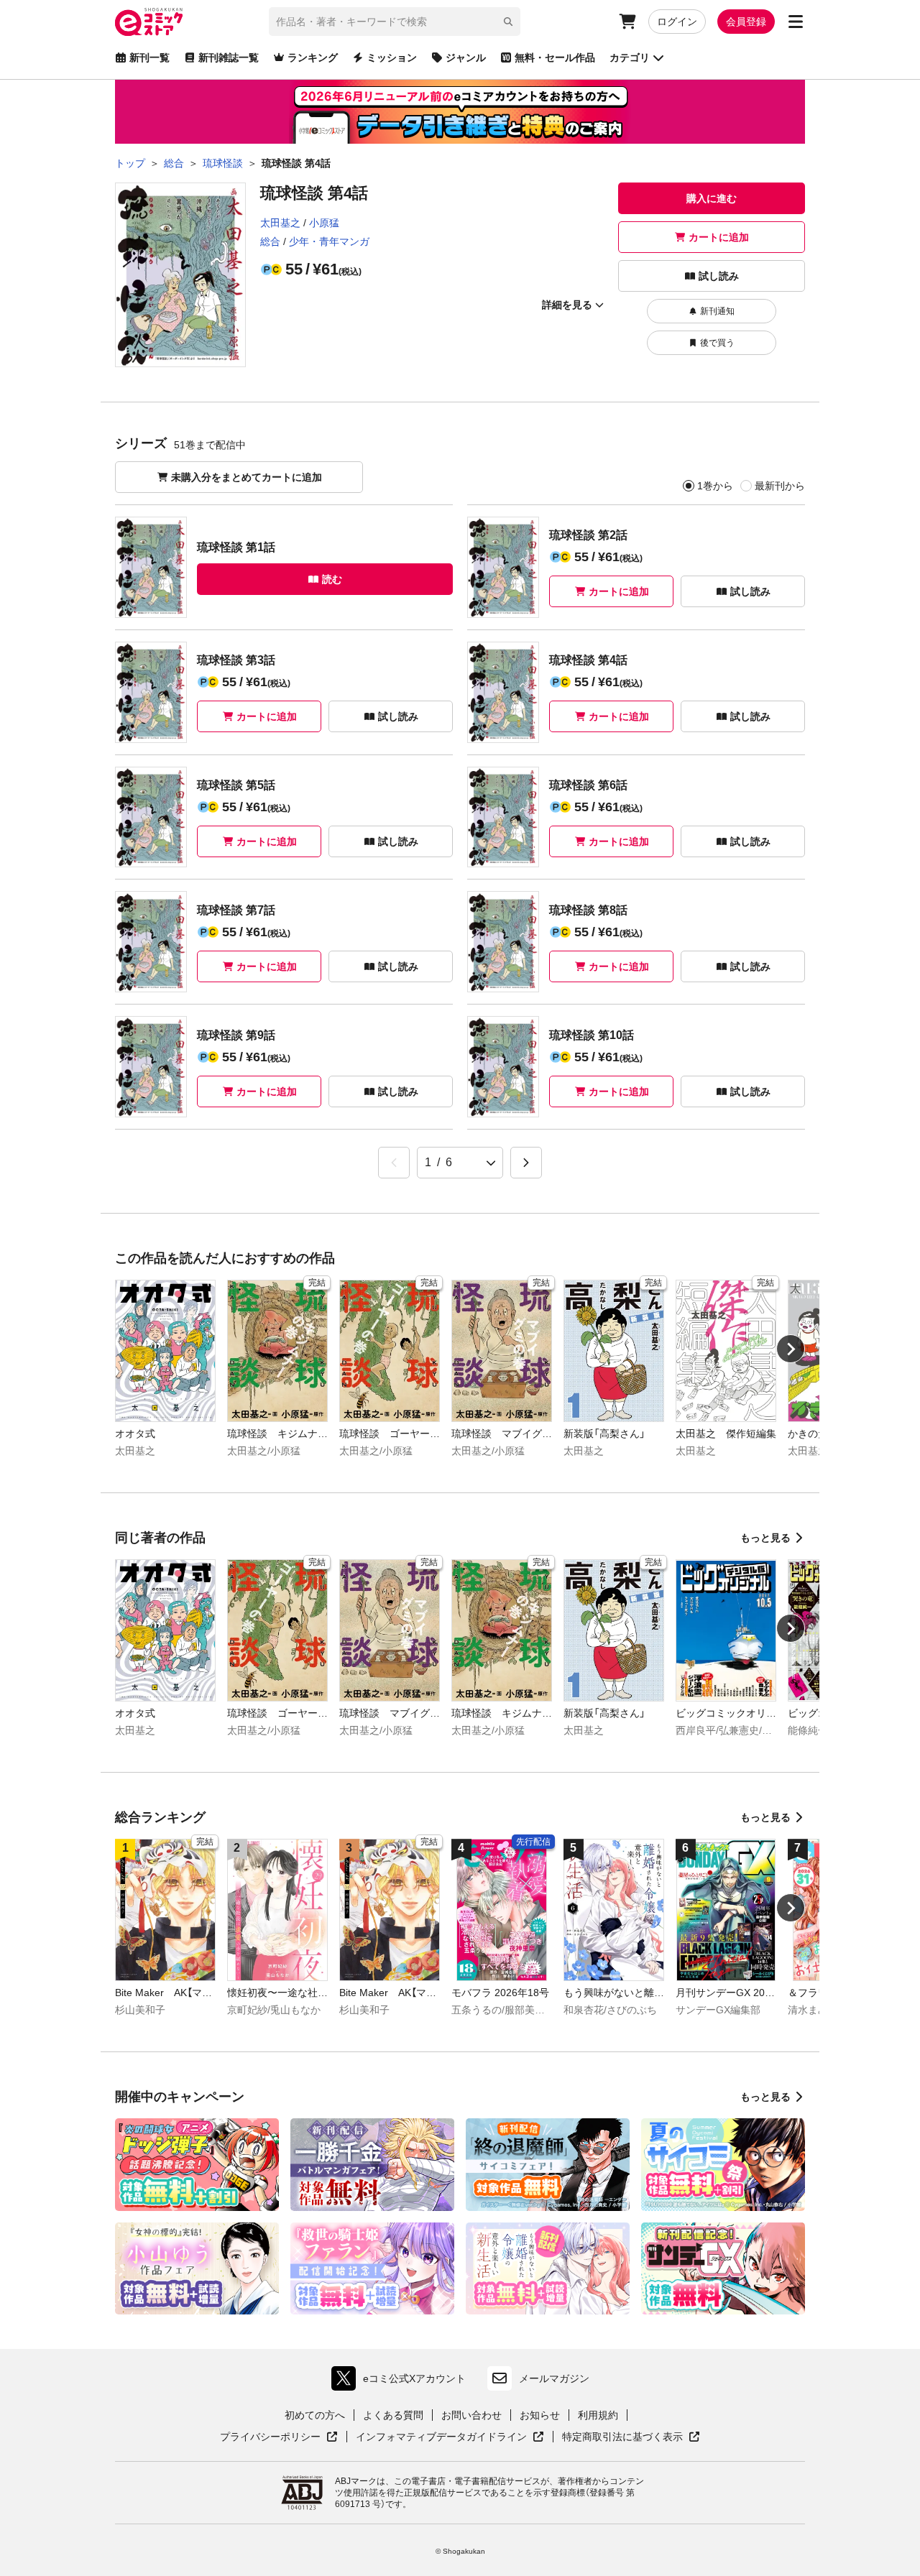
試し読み (719, 276)
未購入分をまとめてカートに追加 (247, 477)
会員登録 (746, 22)
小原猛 (324, 223)
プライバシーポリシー (279, 2437)
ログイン (677, 22)
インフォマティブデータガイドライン (441, 2437)
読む (332, 579)
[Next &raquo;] (526, 1163)
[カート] (627, 22)
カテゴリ (630, 57)
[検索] (508, 22)
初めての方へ (315, 2415)
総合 (270, 241)
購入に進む (712, 198)
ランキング (313, 57)
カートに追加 (719, 237)
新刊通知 (717, 311)
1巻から (715, 486)
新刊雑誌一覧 (229, 57)
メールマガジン (554, 2378)
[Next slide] (791, 1349)
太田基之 (280, 223)
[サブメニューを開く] (796, 22)
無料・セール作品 (555, 57)
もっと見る (765, 1538)
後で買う (717, 343)
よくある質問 (393, 2415)
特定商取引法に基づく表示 (631, 2437)
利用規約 (598, 2415)
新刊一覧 (149, 57)
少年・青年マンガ (329, 241)
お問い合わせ (471, 2415)
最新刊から (780, 486)
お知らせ (540, 2415)
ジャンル (466, 57)
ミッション (392, 57)
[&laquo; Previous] (394, 1163)
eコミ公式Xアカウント (402, 2382)
